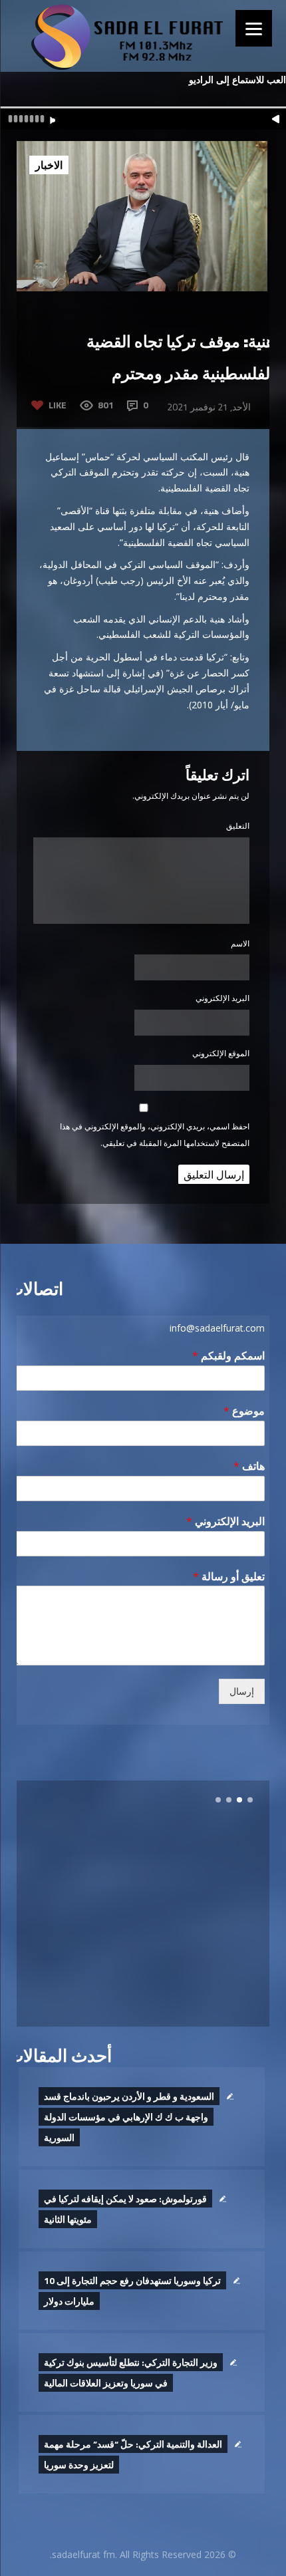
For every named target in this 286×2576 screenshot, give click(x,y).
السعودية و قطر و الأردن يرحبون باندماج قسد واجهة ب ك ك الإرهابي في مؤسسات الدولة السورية (129, 2117)
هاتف (249, 1466)
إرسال (242, 1691)
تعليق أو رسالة (229, 1577)
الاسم (240, 943)
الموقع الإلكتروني (221, 1053)
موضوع (244, 1411)
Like (58, 405)
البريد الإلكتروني (222, 998)
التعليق (238, 826)
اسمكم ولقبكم (228, 1356)
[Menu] (254, 28)
